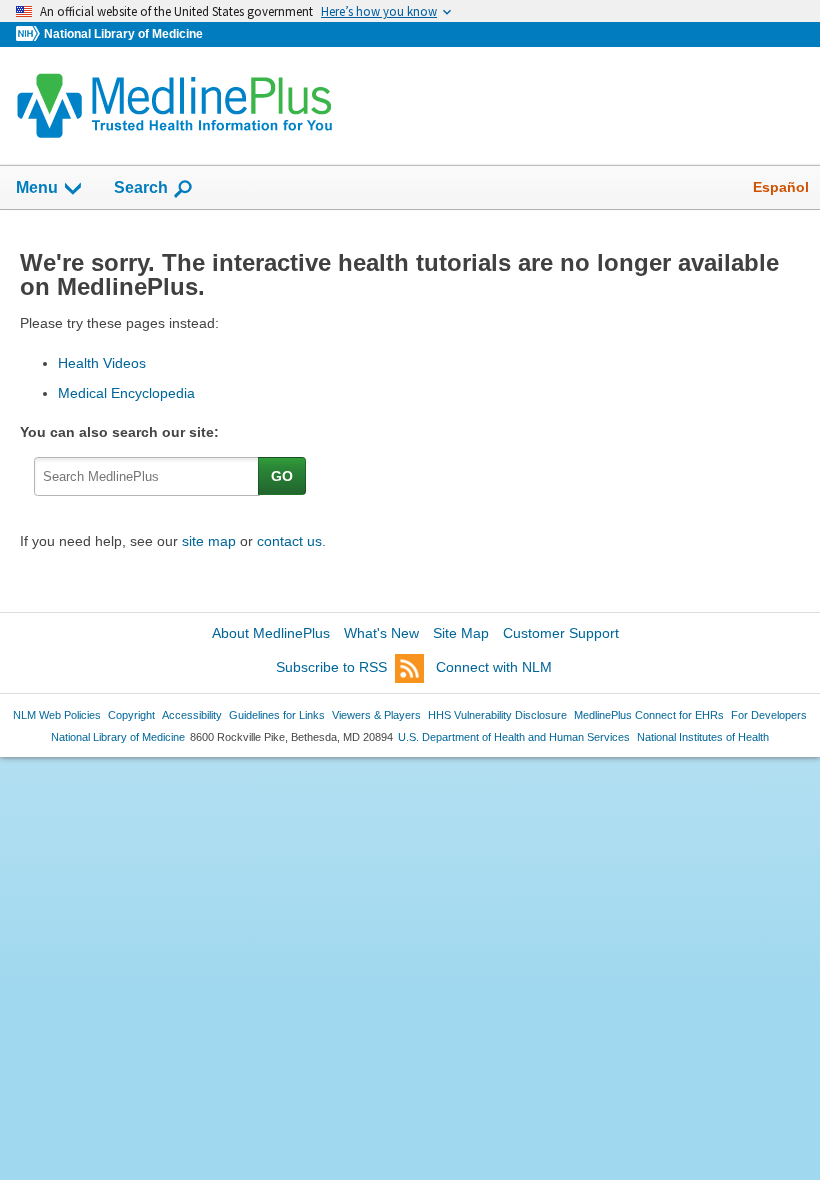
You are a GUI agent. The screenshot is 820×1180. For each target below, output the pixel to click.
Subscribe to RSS (331, 667)
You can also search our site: (123, 432)
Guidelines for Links (277, 715)
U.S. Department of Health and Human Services (514, 737)
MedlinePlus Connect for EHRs (649, 715)
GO (282, 476)
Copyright (131, 715)
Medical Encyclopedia (126, 393)
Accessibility (192, 715)
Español (781, 187)
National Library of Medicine (123, 34)
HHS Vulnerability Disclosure (497, 715)
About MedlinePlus (271, 633)
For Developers (769, 715)
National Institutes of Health (703, 737)
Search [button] (141, 187)
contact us (289, 541)
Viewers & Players (376, 715)
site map (209, 541)
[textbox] (147, 476)
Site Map (461, 633)
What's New (381, 633)
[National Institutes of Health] (30, 34)
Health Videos (102, 363)
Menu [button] (37, 187)
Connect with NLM (494, 667)
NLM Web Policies (57, 715)
